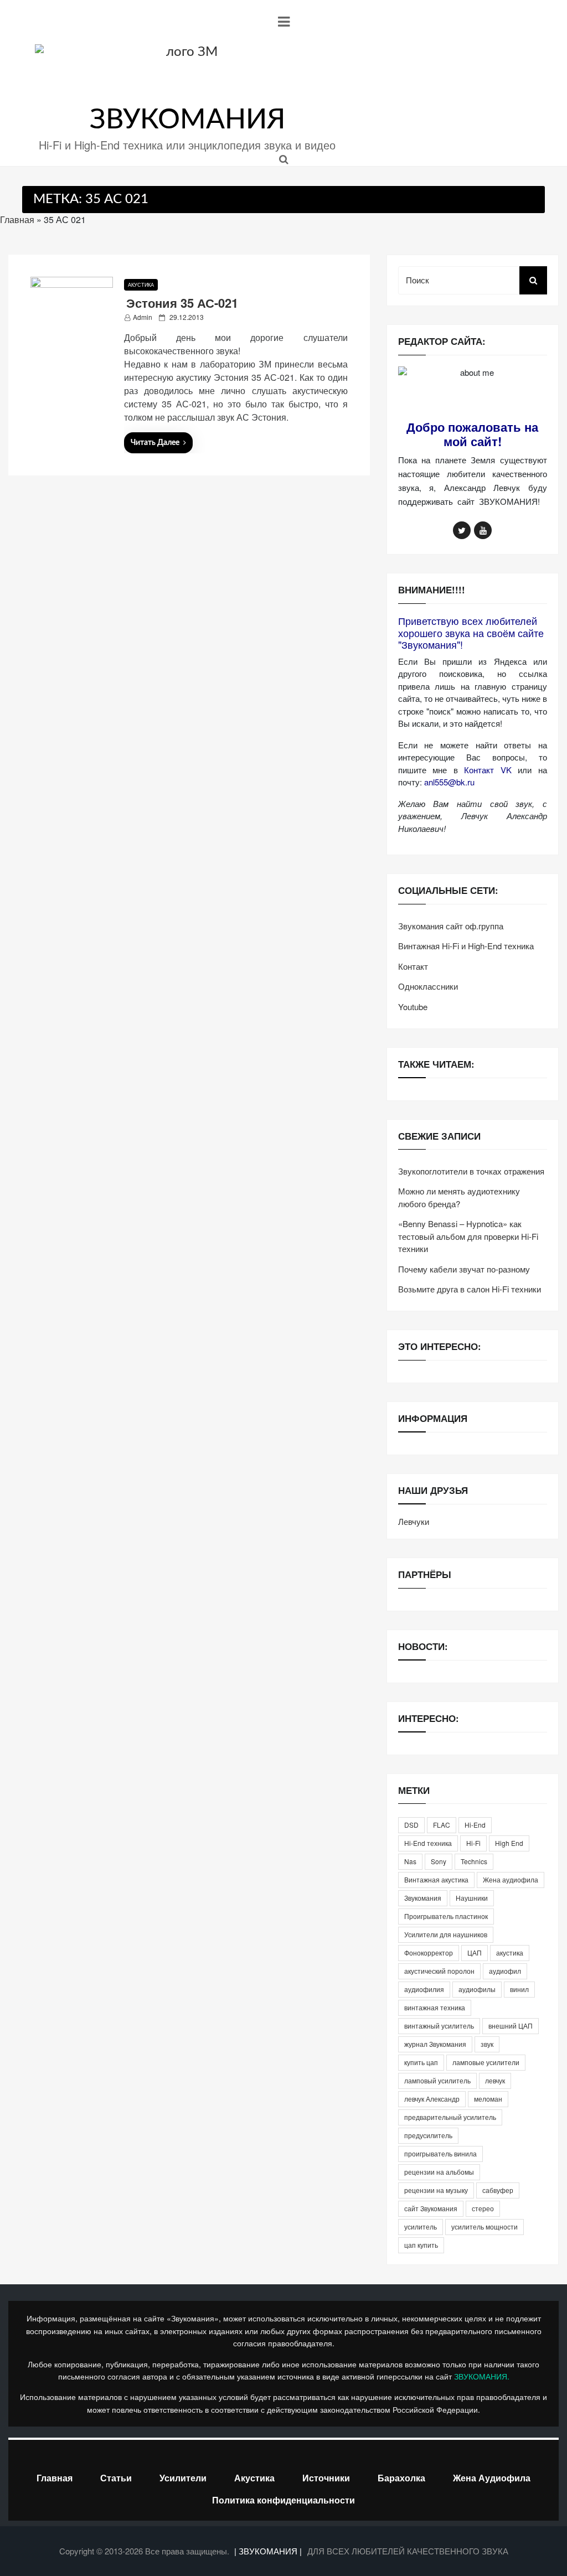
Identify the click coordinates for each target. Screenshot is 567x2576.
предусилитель (428, 2135)
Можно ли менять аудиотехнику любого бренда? (459, 1197)
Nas (410, 1861)
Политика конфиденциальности (283, 2500)
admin (143, 317)
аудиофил (505, 1971)
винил (519, 1989)
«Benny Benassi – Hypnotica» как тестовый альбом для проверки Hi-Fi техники (468, 1236)
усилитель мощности (484, 2226)
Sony (439, 1861)
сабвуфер (498, 2190)
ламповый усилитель (437, 2080)
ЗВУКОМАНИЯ (187, 120)
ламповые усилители (486, 2062)
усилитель (421, 2226)
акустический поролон (439, 1971)
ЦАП (475, 1952)
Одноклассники (428, 986)
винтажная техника (435, 2007)
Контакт (413, 966)
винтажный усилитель (439, 2026)
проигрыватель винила (440, 2153)
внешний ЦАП (511, 2026)
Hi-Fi (473, 1843)
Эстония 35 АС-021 (182, 303)
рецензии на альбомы (439, 2172)
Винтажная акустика (436, 1879)
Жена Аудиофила (492, 2478)
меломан (488, 2099)
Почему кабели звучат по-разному (464, 1269)
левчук (495, 2080)
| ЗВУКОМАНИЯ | (269, 2551)
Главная (17, 219)
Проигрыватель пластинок (446, 1916)
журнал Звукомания (435, 2044)
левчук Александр (432, 2099)
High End (509, 1843)
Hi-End (475, 1825)
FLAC (442, 1825)
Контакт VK (488, 770)
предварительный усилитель (450, 2117)
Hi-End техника (428, 1843)
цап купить (421, 2245)
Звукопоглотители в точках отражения (471, 1171)
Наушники (472, 1898)
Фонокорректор (429, 1952)
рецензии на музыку (436, 2190)
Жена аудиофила (511, 1879)
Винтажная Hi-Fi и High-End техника (466, 946)
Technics (474, 1861)
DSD (411, 1825)
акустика (510, 1952)
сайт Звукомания (431, 2208)
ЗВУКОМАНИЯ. (482, 2376)
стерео (483, 2208)
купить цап (421, 2062)
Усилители (183, 2478)
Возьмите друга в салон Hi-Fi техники (470, 1289)
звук (487, 2044)
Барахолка (401, 2478)
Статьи (116, 2478)
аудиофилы (477, 1989)
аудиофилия (424, 1989)
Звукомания (423, 1898)
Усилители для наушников (446, 1934)
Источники (326, 2478)
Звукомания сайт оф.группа (451, 926)
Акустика (141, 285)
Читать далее (155, 443)
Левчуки (414, 1521)
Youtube (413, 1007)
